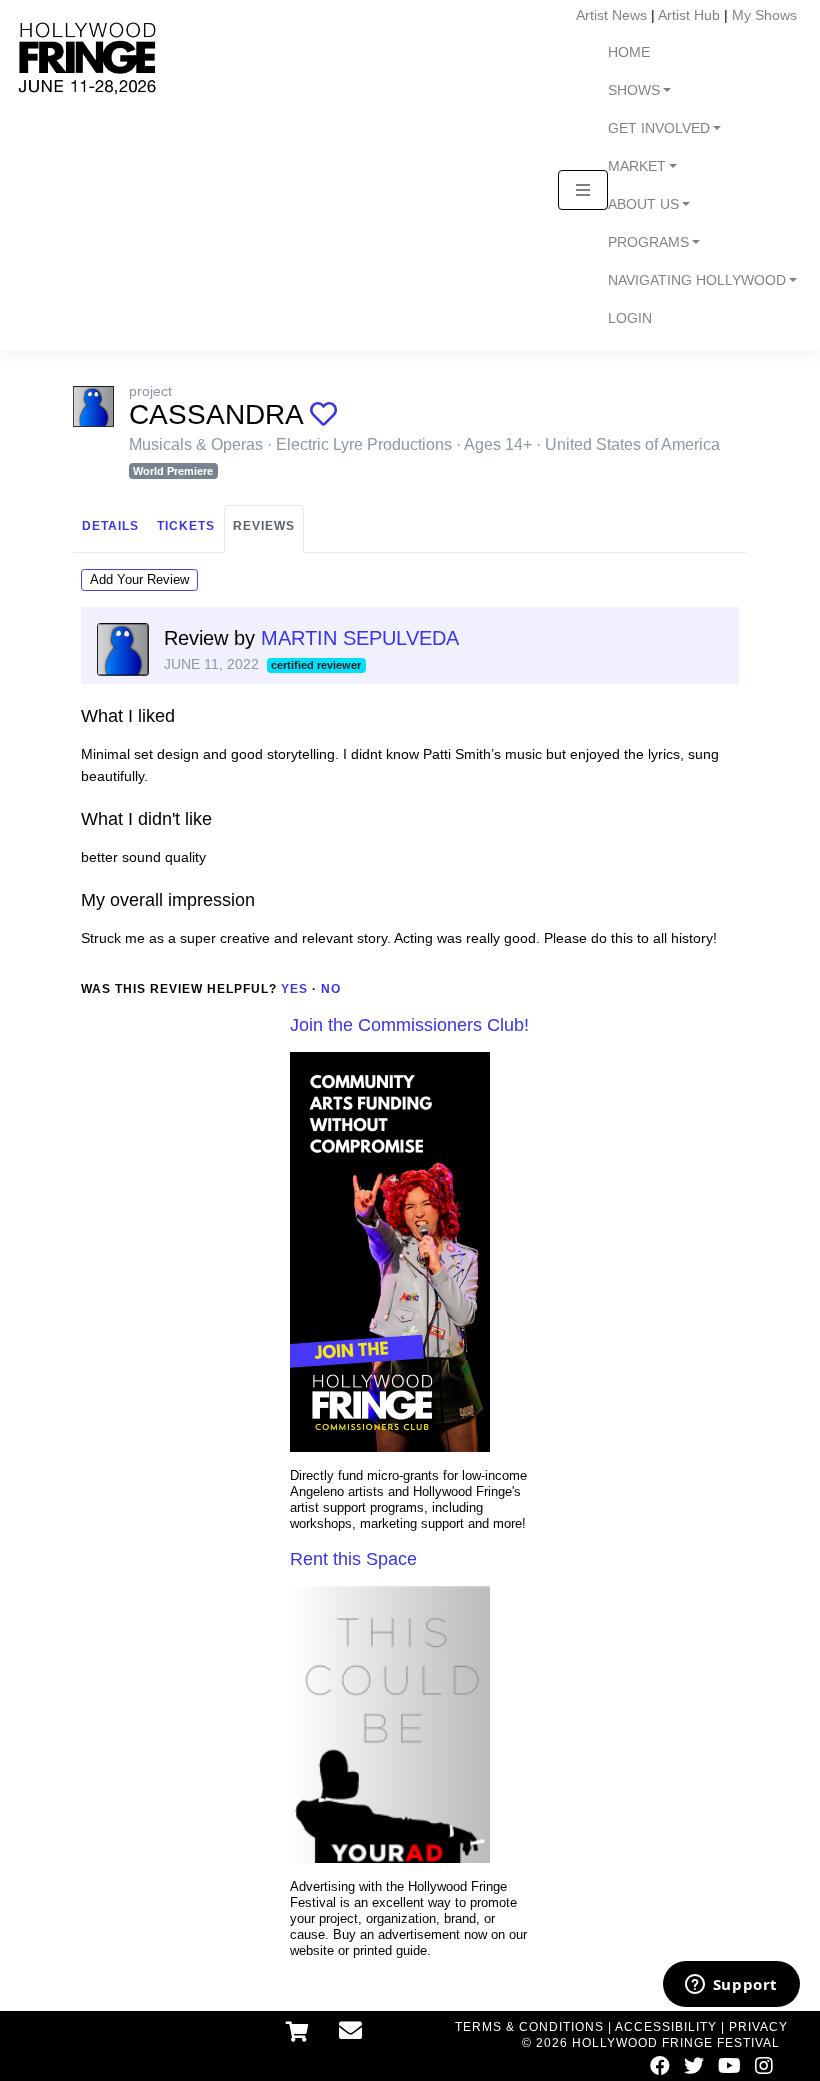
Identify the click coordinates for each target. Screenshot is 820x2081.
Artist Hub (689, 15)
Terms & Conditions (529, 2027)
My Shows (764, 15)
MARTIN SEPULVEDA (360, 638)
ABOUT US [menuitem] (643, 204)
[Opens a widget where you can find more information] (731, 1986)
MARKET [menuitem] (637, 166)
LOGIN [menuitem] (630, 318)
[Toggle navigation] (583, 190)
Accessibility (666, 2027)
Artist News (611, 15)
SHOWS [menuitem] (634, 90)
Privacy (758, 2027)
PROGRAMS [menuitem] (648, 242)
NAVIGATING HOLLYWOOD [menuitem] (697, 280)
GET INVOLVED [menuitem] (659, 128)
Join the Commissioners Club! (409, 1025)
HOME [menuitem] (629, 52)
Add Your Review (139, 579)
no (331, 989)
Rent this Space (353, 1559)
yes (294, 989)
